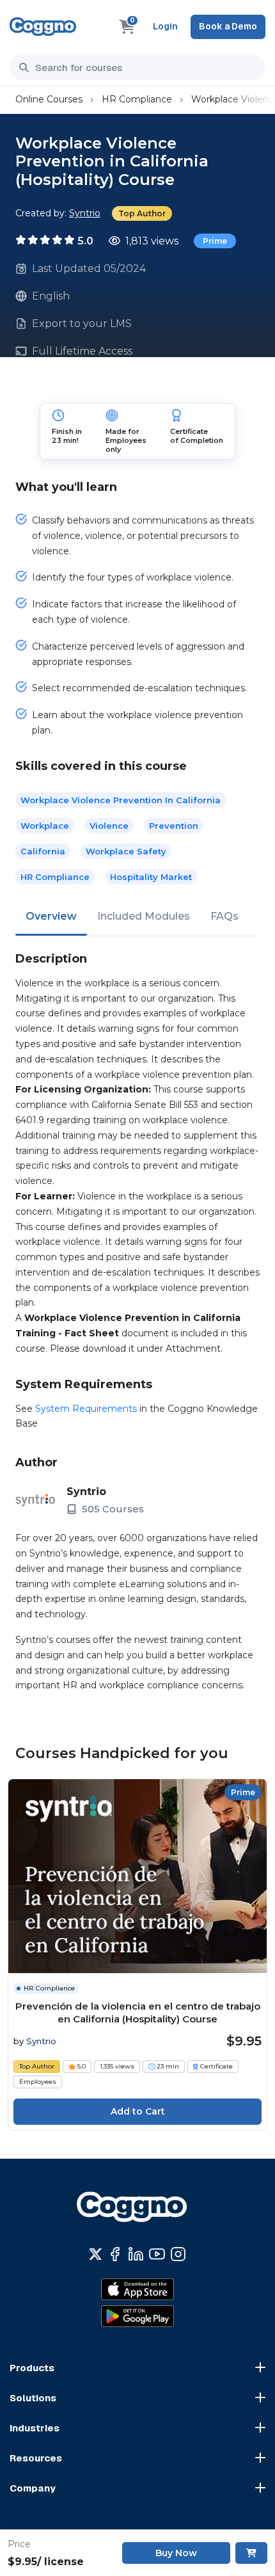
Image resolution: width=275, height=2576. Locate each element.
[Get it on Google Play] (137, 2316)
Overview (51, 916)
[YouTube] (157, 2254)
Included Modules (144, 916)
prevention (174, 826)
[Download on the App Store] (137, 2289)
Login (165, 26)
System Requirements (86, 1409)
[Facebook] (115, 2254)
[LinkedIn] (136, 2254)
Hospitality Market (151, 877)
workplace (45, 826)
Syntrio (85, 213)
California (43, 851)
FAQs (224, 916)
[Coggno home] (43, 27)
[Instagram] (178, 2254)
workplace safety (126, 851)
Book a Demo (228, 26)
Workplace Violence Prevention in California (121, 800)
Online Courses (49, 99)
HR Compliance (137, 99)
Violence (109, 826)
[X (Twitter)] (96, 2254)
